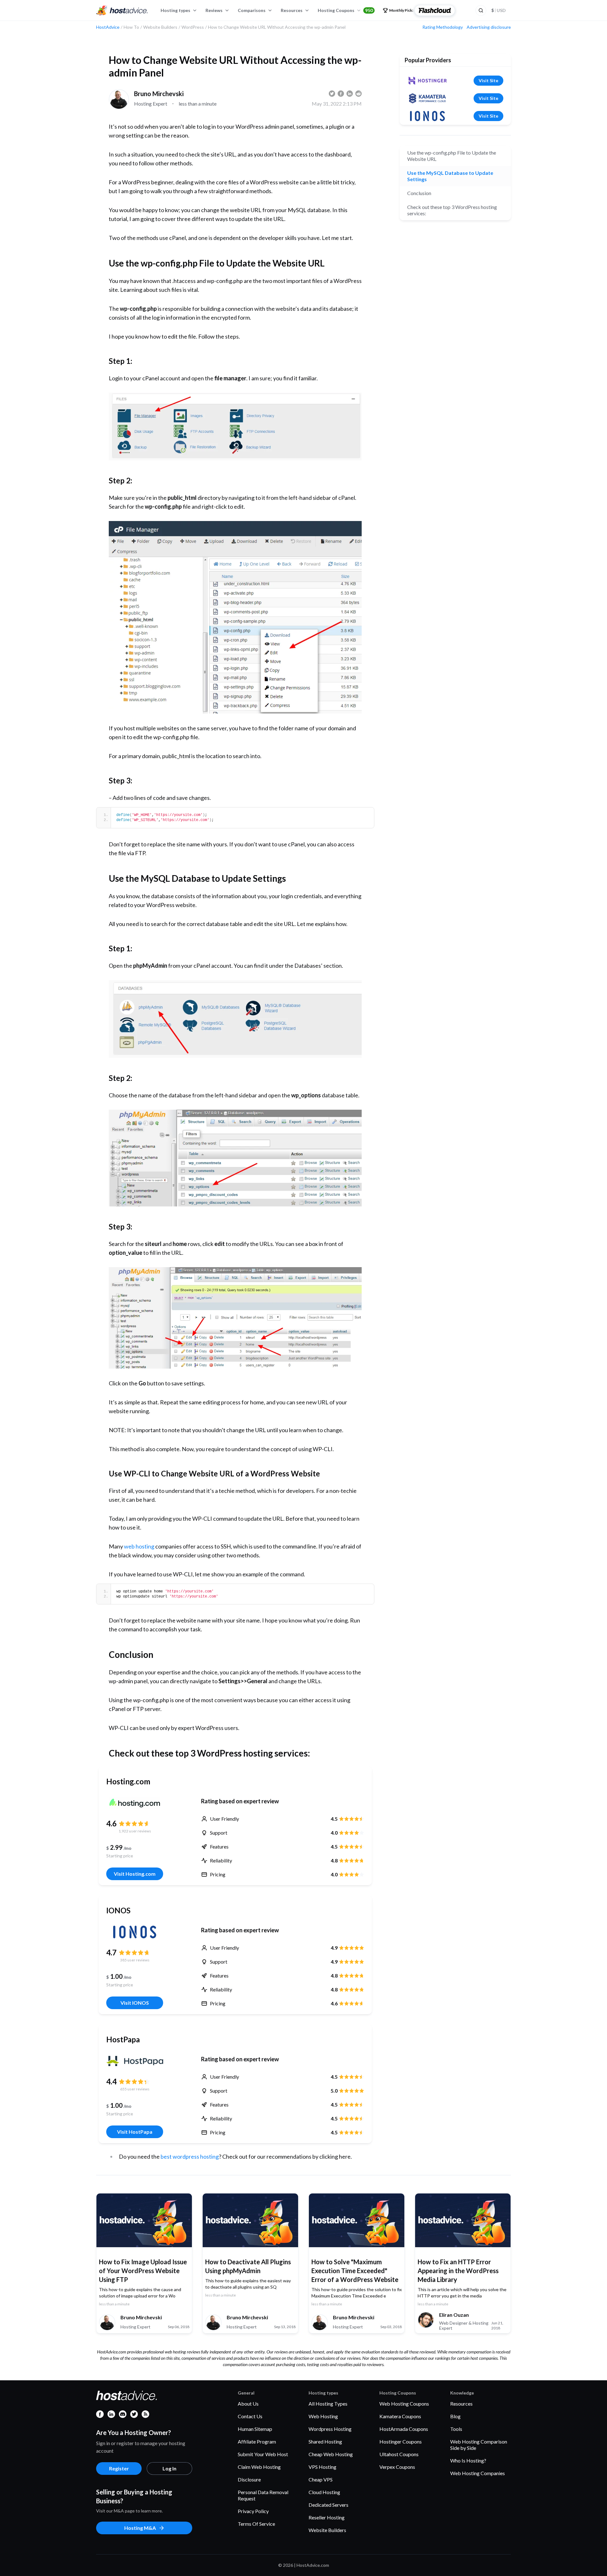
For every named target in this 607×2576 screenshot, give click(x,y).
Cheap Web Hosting (331, 2454)
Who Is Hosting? (468, 2460)
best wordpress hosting (190, 2156)
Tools (456, 2429)
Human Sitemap (255, 2429)
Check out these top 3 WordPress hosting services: (452, 210)
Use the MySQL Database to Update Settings (450, 176)
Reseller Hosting (327, 2517)
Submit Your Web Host (263, 2454)
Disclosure (249, 2479)
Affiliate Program (257, 2441)
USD (499, 10)
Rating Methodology (443, 27)
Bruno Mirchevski (159, 94)
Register (119, 2468)
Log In (169, 2468)
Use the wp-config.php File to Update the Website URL (452, 156)
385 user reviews (135, 1960)
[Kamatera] (427, 98)
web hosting (139, 1546)
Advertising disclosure (489, 27)
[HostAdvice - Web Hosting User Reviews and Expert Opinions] (122, 10)
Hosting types (175, 10)
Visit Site (488, 80)
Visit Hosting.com (135, 1874)
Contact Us (250, 2416)
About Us (248, 2404)
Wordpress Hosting (330, 2429)
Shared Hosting (325, 2441)
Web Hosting (323, 2416)
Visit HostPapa (135, 2132)
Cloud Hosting (324, 2492)
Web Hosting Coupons (404, 2404)
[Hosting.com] (135, 1803)
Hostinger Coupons (401, 2441)
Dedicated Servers (328, 2505)
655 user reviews (135, 2089)
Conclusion (419, 193)
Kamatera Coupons (400, 2416)
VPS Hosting (322, 2467)
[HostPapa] (135, 2061)
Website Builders (327, 2530)
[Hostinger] (427, 81)
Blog (455, 2416)
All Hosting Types (328, 2404)
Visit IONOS (135, 2003)
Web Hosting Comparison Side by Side (479, 2445)
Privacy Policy (253, 2511)
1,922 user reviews (135, 1831)
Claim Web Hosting (259, 2467)
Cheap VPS (321, 2479)
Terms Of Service (256, 2524)
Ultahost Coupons (399, 2454)
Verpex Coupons (397, 2467)
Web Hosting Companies (478, 2473)
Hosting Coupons (345, 10)
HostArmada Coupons (404, 2429)
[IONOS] (135, 1932)
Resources (292, 10)
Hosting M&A (140, 2528)
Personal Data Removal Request (263, 2495)
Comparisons (252, 10)
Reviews (214, 10)
